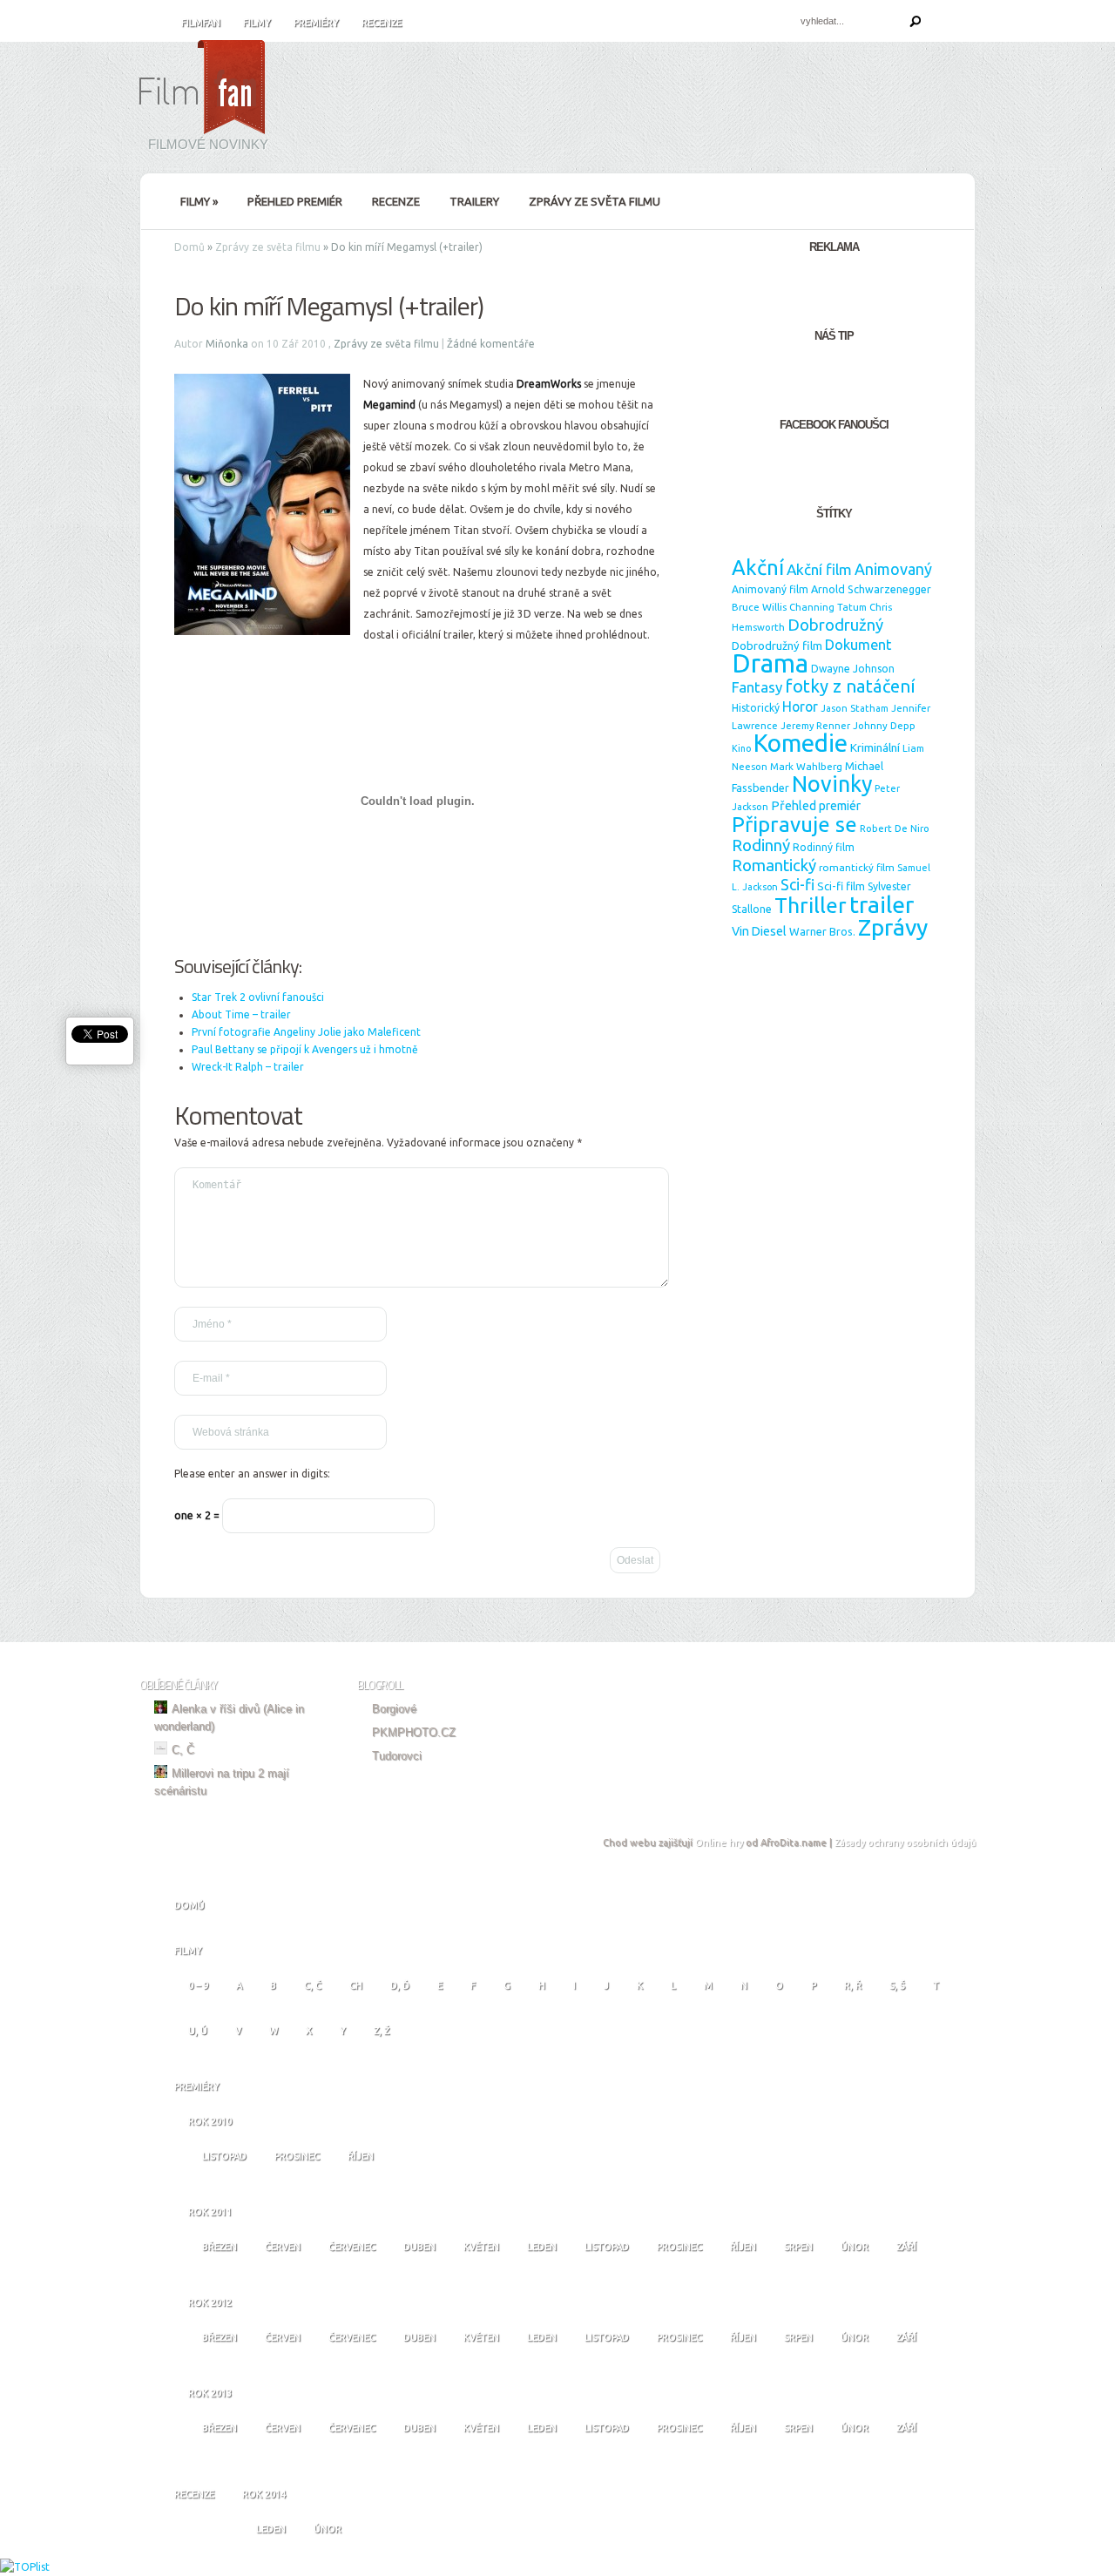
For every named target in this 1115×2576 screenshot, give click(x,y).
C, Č (183, 1750)
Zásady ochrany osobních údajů (905, 1842)
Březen (220, 2247)
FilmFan (201, 23)
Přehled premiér (295, 201)
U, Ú (198, 2031)
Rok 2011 (210, 2212)
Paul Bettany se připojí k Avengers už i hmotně (305, 1049)
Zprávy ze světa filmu (595, 201)
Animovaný (893, 569)
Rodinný (761, 845)
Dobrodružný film (777, 646)
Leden (542, 2247)
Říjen (361, 2156)
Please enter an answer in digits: (252, 1474)
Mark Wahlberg (806, 766)
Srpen (798, 2247)
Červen (283, 2247)
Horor (800, 707)
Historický (756, 708)
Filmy (257, 23)
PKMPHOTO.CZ (414, 1732)
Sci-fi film (841, 886)
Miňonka (227, 344)
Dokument (858, 645)
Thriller (811, 905)
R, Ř (853, 1985)
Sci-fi (797, 885)
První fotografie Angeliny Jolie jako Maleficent (306, 1032)
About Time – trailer (241, 1014)
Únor (855, 2247)
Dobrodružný (835, 625)
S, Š (897, 1985)
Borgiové (394, 1709)
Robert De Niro (895, 828)
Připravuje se (794, 824)
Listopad (224, 2156)
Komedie (801, 743)
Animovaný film (770, 589)
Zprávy (893, 927)
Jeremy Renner (815, 726)
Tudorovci (397, 1756)
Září (906, 2247)
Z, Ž (382, 2031)
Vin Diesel (759, 931)
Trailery (474, 201)
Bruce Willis (759, 607)
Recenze (382, 23)
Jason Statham (855, 708)
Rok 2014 (264, 2494)
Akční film (819, 569)
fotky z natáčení (850, 686)
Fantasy (757, 687)
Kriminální (875, 747)
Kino (741, 748)
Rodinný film (824, 847)
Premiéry (316, 23)
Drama (770, 663)
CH (356, 1985)
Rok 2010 (210, 2121)
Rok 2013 (210, 2393)
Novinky (832, 784)
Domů (189, 247)
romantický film (857, 867)
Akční (758, 567)
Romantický (774, 865)
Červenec (352, 2247)
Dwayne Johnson (853, 669)
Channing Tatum (828, 607)
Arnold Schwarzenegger (871, 589)
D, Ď (400, 1985)
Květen (481, 2247)
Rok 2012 (210, 2302)
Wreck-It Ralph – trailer (248, 1067)
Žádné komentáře (491, 344)
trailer (882, 904)
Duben (419, 2247)
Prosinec (297, 2156)
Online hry (719, 1842)
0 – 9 (198, 1985)
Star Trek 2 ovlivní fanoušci (258, 997)
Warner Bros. (822, 931)
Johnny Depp (884, 725)
